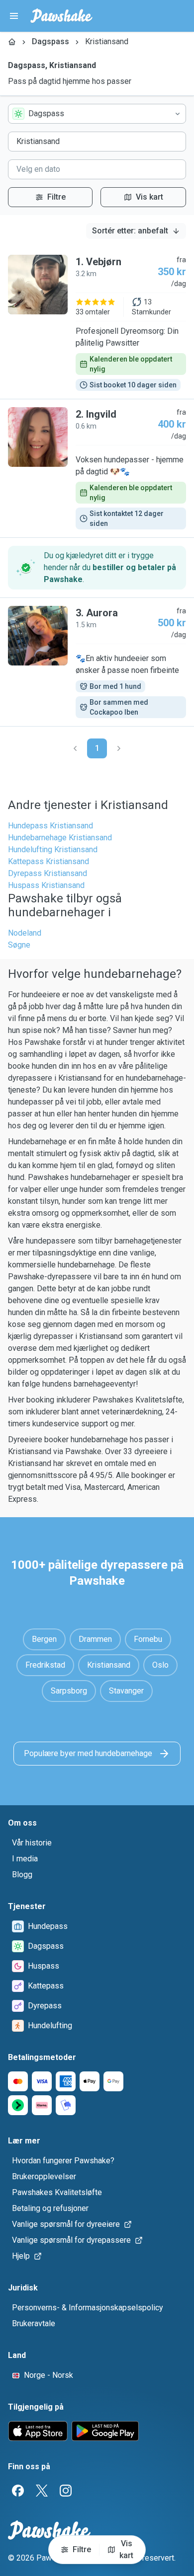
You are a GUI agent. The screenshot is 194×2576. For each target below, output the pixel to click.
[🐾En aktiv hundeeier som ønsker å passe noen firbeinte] (97, 662)
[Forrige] (75, 748)
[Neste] (119, 748)
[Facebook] (18, 2491)
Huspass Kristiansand (46, 885)
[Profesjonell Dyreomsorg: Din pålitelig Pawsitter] (97, 323)
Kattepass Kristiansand (48, 861)
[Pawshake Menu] (14, 16)
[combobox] (97, 114)
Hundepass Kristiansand (50, 826)
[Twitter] (42, 2491)
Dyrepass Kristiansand (48, 873)
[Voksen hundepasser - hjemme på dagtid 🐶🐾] (97, 468)
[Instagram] (66, 2491)
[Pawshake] (61, 16)
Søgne (19, 945)
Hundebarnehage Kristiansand (60, 838)
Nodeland (25, 933)
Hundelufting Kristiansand (53, 849)
